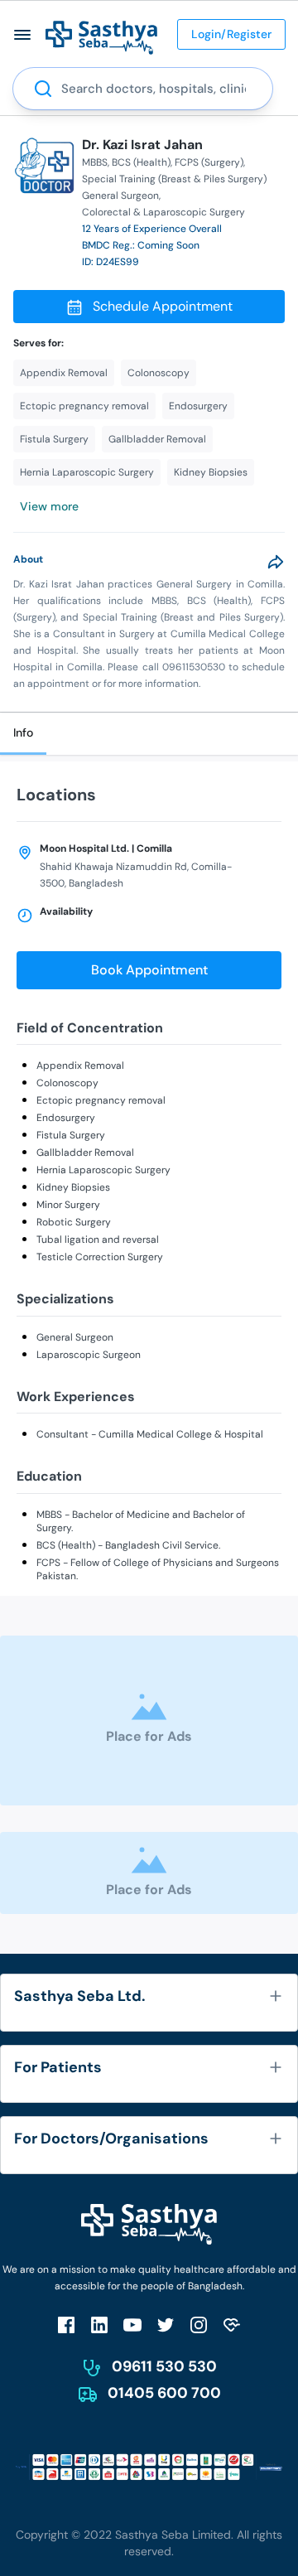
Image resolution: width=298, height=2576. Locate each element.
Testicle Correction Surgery (100, 1257)
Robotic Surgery (74, 1222)
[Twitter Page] (166, 2325)
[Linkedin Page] (99, 2325)
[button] (23, 34)
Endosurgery (66, 1118)
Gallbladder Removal (85, 1153)
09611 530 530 (164, 2366)
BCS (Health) (141, 162)
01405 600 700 (164, 2393)
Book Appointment (149, 970)
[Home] (101, 37)
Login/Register (231, 34)
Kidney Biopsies (73, 1187)
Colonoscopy (67, 1083)
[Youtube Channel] (132, 2325)
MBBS (95, 162)
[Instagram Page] (199, 2325)
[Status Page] (232, 2325)
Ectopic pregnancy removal (101, 1100)
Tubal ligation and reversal (98, 1240)
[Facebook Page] (66, 2325)
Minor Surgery (68, 1205)
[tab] (23, 734)
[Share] (276, 562)
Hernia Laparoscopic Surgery (103, 1170)
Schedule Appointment (163, 306)
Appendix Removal (80, 1066)
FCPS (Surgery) (209, 162)
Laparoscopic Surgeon (89, 1355)
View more (49, 506)
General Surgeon (75, 1337)
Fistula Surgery (71, 1135)
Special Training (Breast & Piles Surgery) (174, 179)
